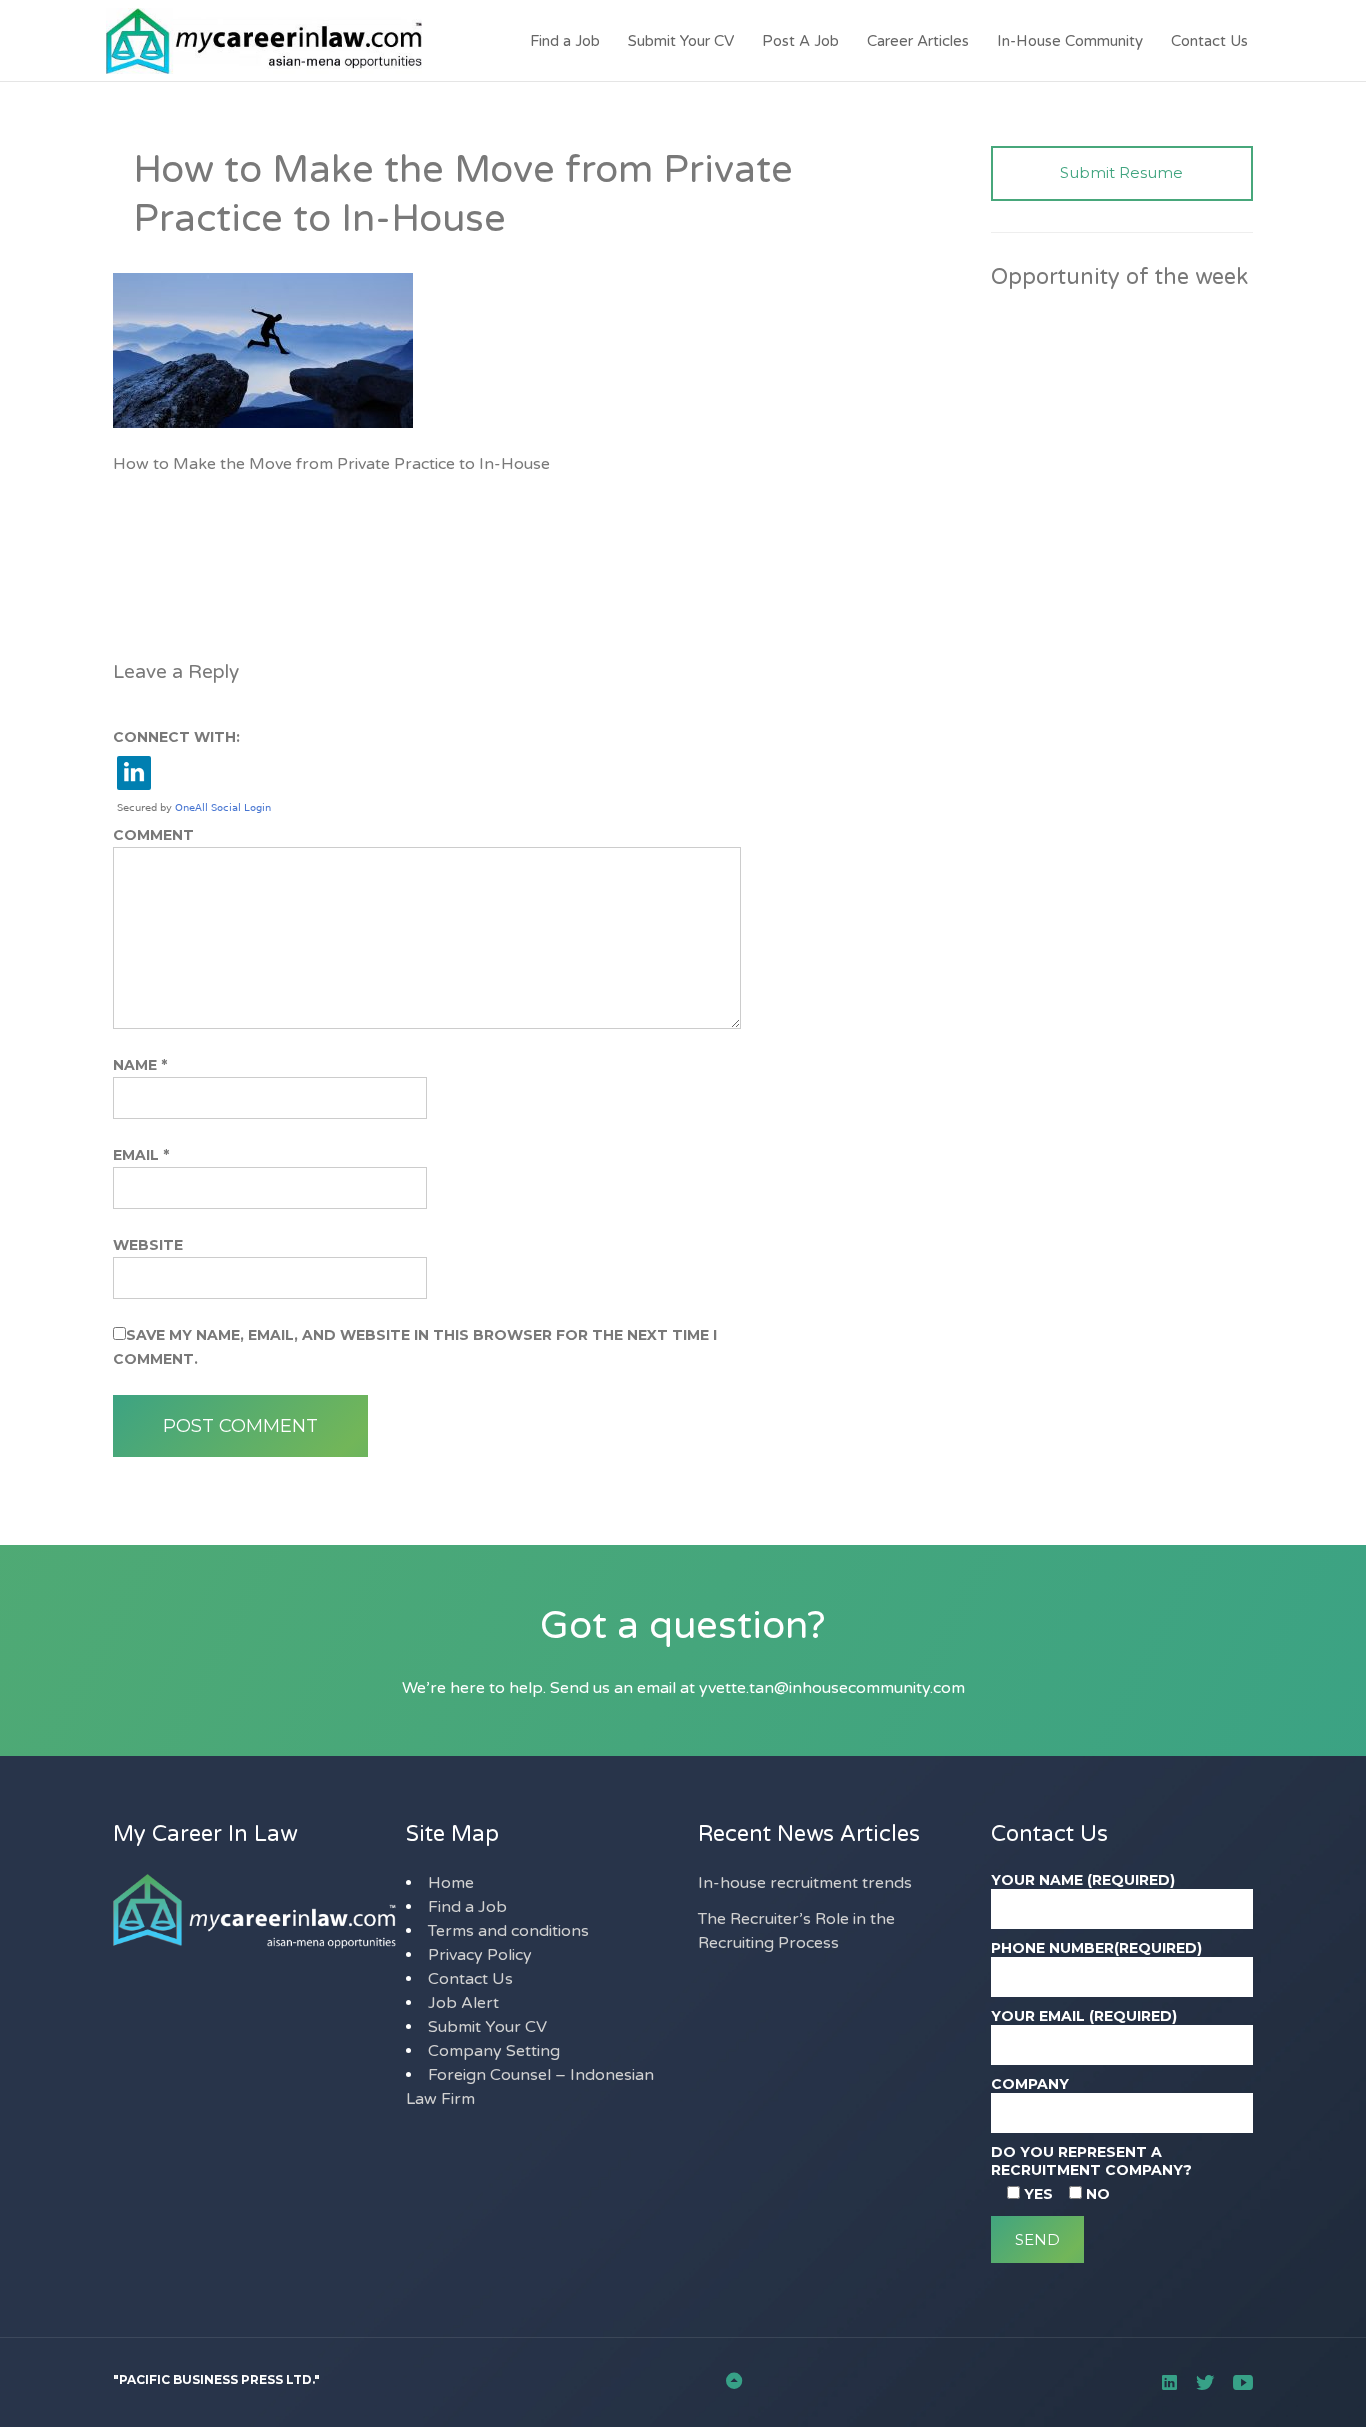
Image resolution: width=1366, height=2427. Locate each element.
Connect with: (176, 737)
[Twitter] (1205, 2382)
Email (141, 1155)
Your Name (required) (1083, 1880)
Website (148, 1245)
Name (140, 1065)
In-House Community (1070, 41)
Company (1030, 2084)
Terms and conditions (508, 1931)
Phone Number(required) (1096, 1948)
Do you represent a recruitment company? (1091, 2161)
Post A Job (800, 41)
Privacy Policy (480, 1955)
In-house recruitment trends (805, 1883)
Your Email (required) (1084, 2016)
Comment (153, 835)
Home (451, 1883)
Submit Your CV (681, 41)
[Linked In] (1169, 2382)
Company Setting (494, 2051)
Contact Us (1209, 41)
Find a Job (565, 41)
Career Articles (918, 41)
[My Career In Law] (250, 41)
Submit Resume (1121, 172)
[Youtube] (1243, 2382)
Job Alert (463, 2003)
